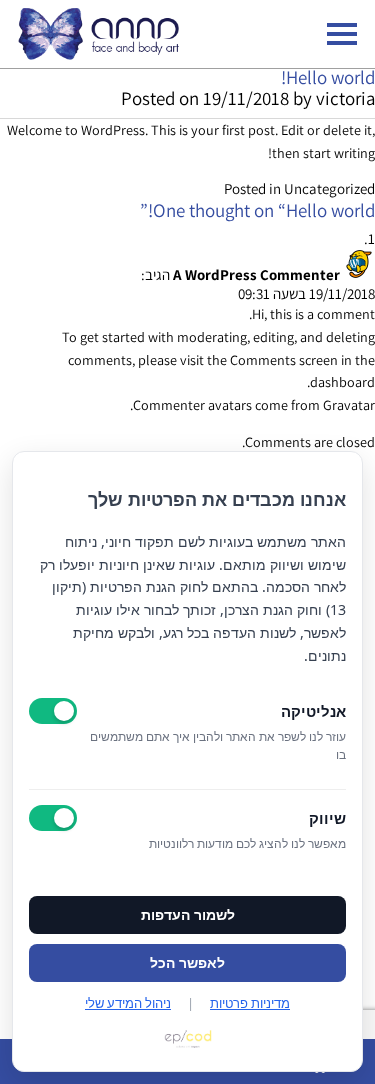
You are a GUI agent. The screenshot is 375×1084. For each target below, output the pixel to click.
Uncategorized (329, 188)
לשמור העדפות (188, 915)
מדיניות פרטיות (250, 1003)
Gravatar (349, 405)
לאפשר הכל (187, 963)
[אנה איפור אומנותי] (98, 54)
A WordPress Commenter (256, 274)
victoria (345, 98)
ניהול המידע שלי (128, 1003)
